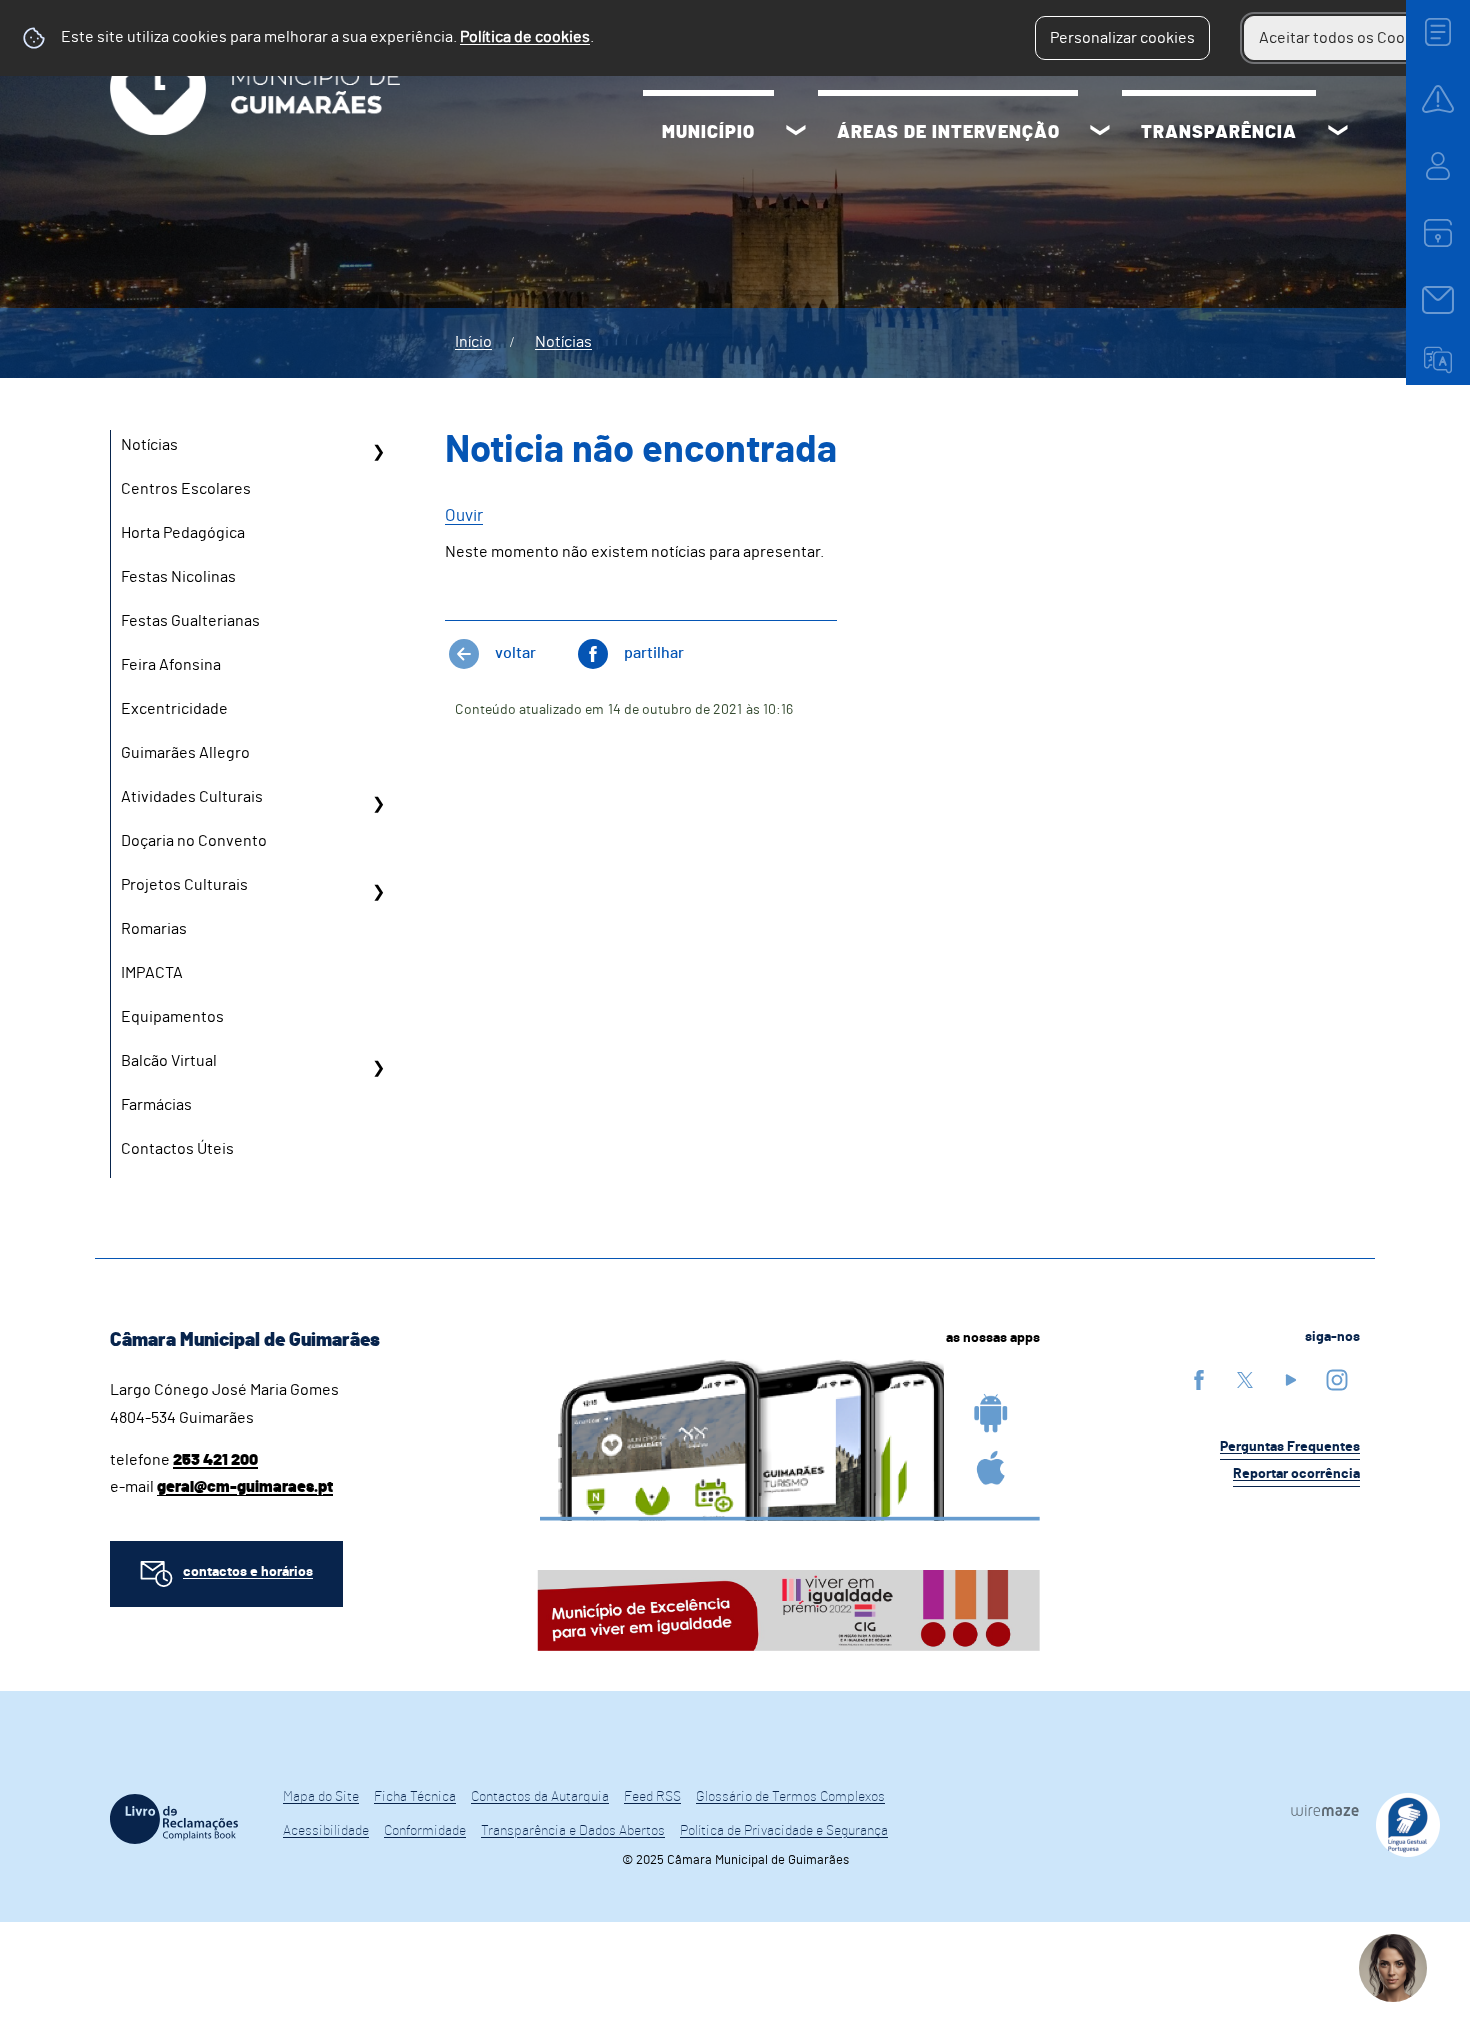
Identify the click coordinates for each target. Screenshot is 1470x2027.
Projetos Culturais (184, 885)
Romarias (154, 929)
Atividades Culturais (192, 797)
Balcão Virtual (169, 1061)
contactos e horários (248, 1572)
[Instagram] (1337, 1379)
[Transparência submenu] (1338, 133)
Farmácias (156, 1105)
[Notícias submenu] (378, 452)
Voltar (515, 653)
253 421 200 (215, 1460)
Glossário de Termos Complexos (790, 1797)
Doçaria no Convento (194, 841)
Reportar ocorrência (1296, 1474)
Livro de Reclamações (174, 1819)
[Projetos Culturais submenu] (378, 892)
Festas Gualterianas (190, 621)
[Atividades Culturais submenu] (378, 804)
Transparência (1219, 133)
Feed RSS (652, 1797)
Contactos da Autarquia (540, 1797)
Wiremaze (1325, 1810)
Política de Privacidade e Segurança (784, 1831)
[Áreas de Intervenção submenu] (1100, 133)
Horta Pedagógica (183, 533)
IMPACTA (152, 973)
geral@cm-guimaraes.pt (245, 1487)
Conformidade (425, 1831)
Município (708, 133)
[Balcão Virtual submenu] (378, 1068)
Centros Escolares (186, 489)
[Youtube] (1291, 1379)
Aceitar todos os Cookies (1346, 38)
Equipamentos (172, 1017)
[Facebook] (1199, 1379)
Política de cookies (525, 37)
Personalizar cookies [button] (1122, 38)
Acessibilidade (326, 1831)
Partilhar (654, 653)
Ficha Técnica (415, 1797)
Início (473, 342)
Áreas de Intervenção (948, 133)
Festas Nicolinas (178, 577)
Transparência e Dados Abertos (573, 1831)
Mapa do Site (321, 1797)
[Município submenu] (796, 133)
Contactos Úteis (177, 1149)
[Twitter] (1245, 1379)
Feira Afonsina (171, 665)
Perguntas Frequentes (1290, 1447)
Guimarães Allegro (185, 753)
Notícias (563, 342)
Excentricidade (174, 709)
